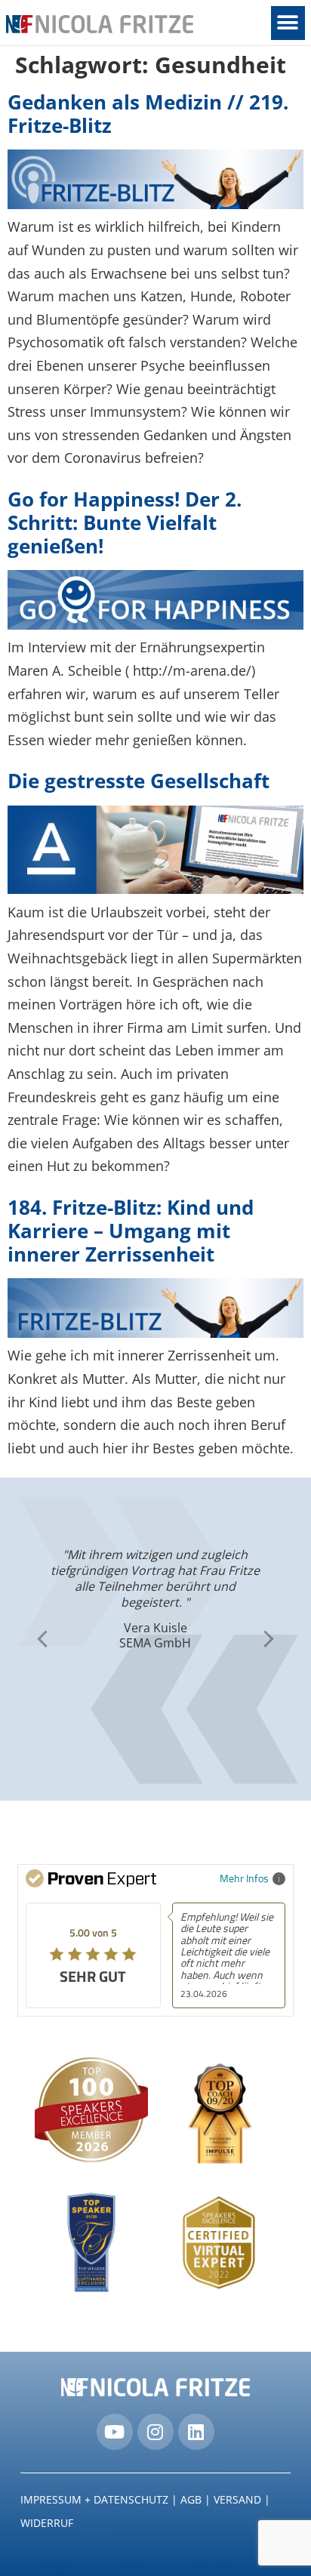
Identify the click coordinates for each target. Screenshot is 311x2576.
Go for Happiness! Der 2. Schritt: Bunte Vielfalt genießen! (125, 522)
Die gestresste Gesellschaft (139, 781)
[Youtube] (115, 2432)
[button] (288, 23)
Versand (237, 2499)
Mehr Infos (244, 1878)
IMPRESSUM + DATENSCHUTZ (94, 2499)
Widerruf (47, 2523)
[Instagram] (155, 2432)
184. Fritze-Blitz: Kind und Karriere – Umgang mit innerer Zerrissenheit (131, 1231)
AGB (191, 2499)
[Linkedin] (196, 2432)
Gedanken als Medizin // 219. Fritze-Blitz (148, 114)
